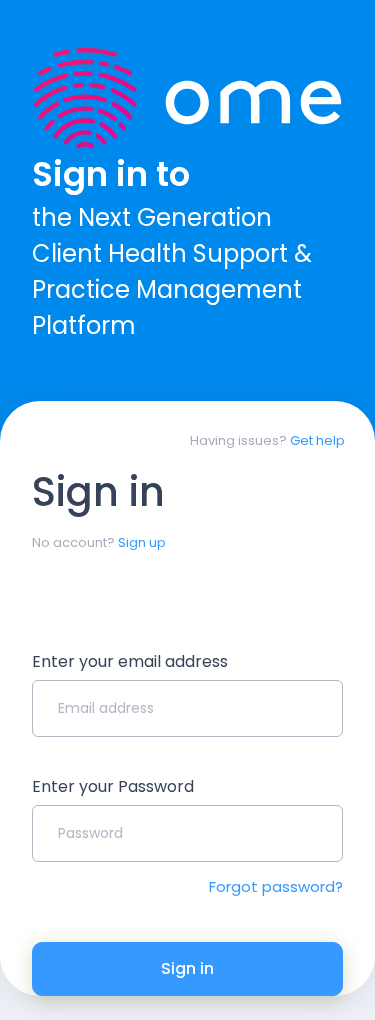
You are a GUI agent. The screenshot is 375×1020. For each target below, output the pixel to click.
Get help (317, 440)
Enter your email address (130, 661)
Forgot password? (276, 886)
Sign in (187, 968)
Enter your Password (113, 786)
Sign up (142, 542)
